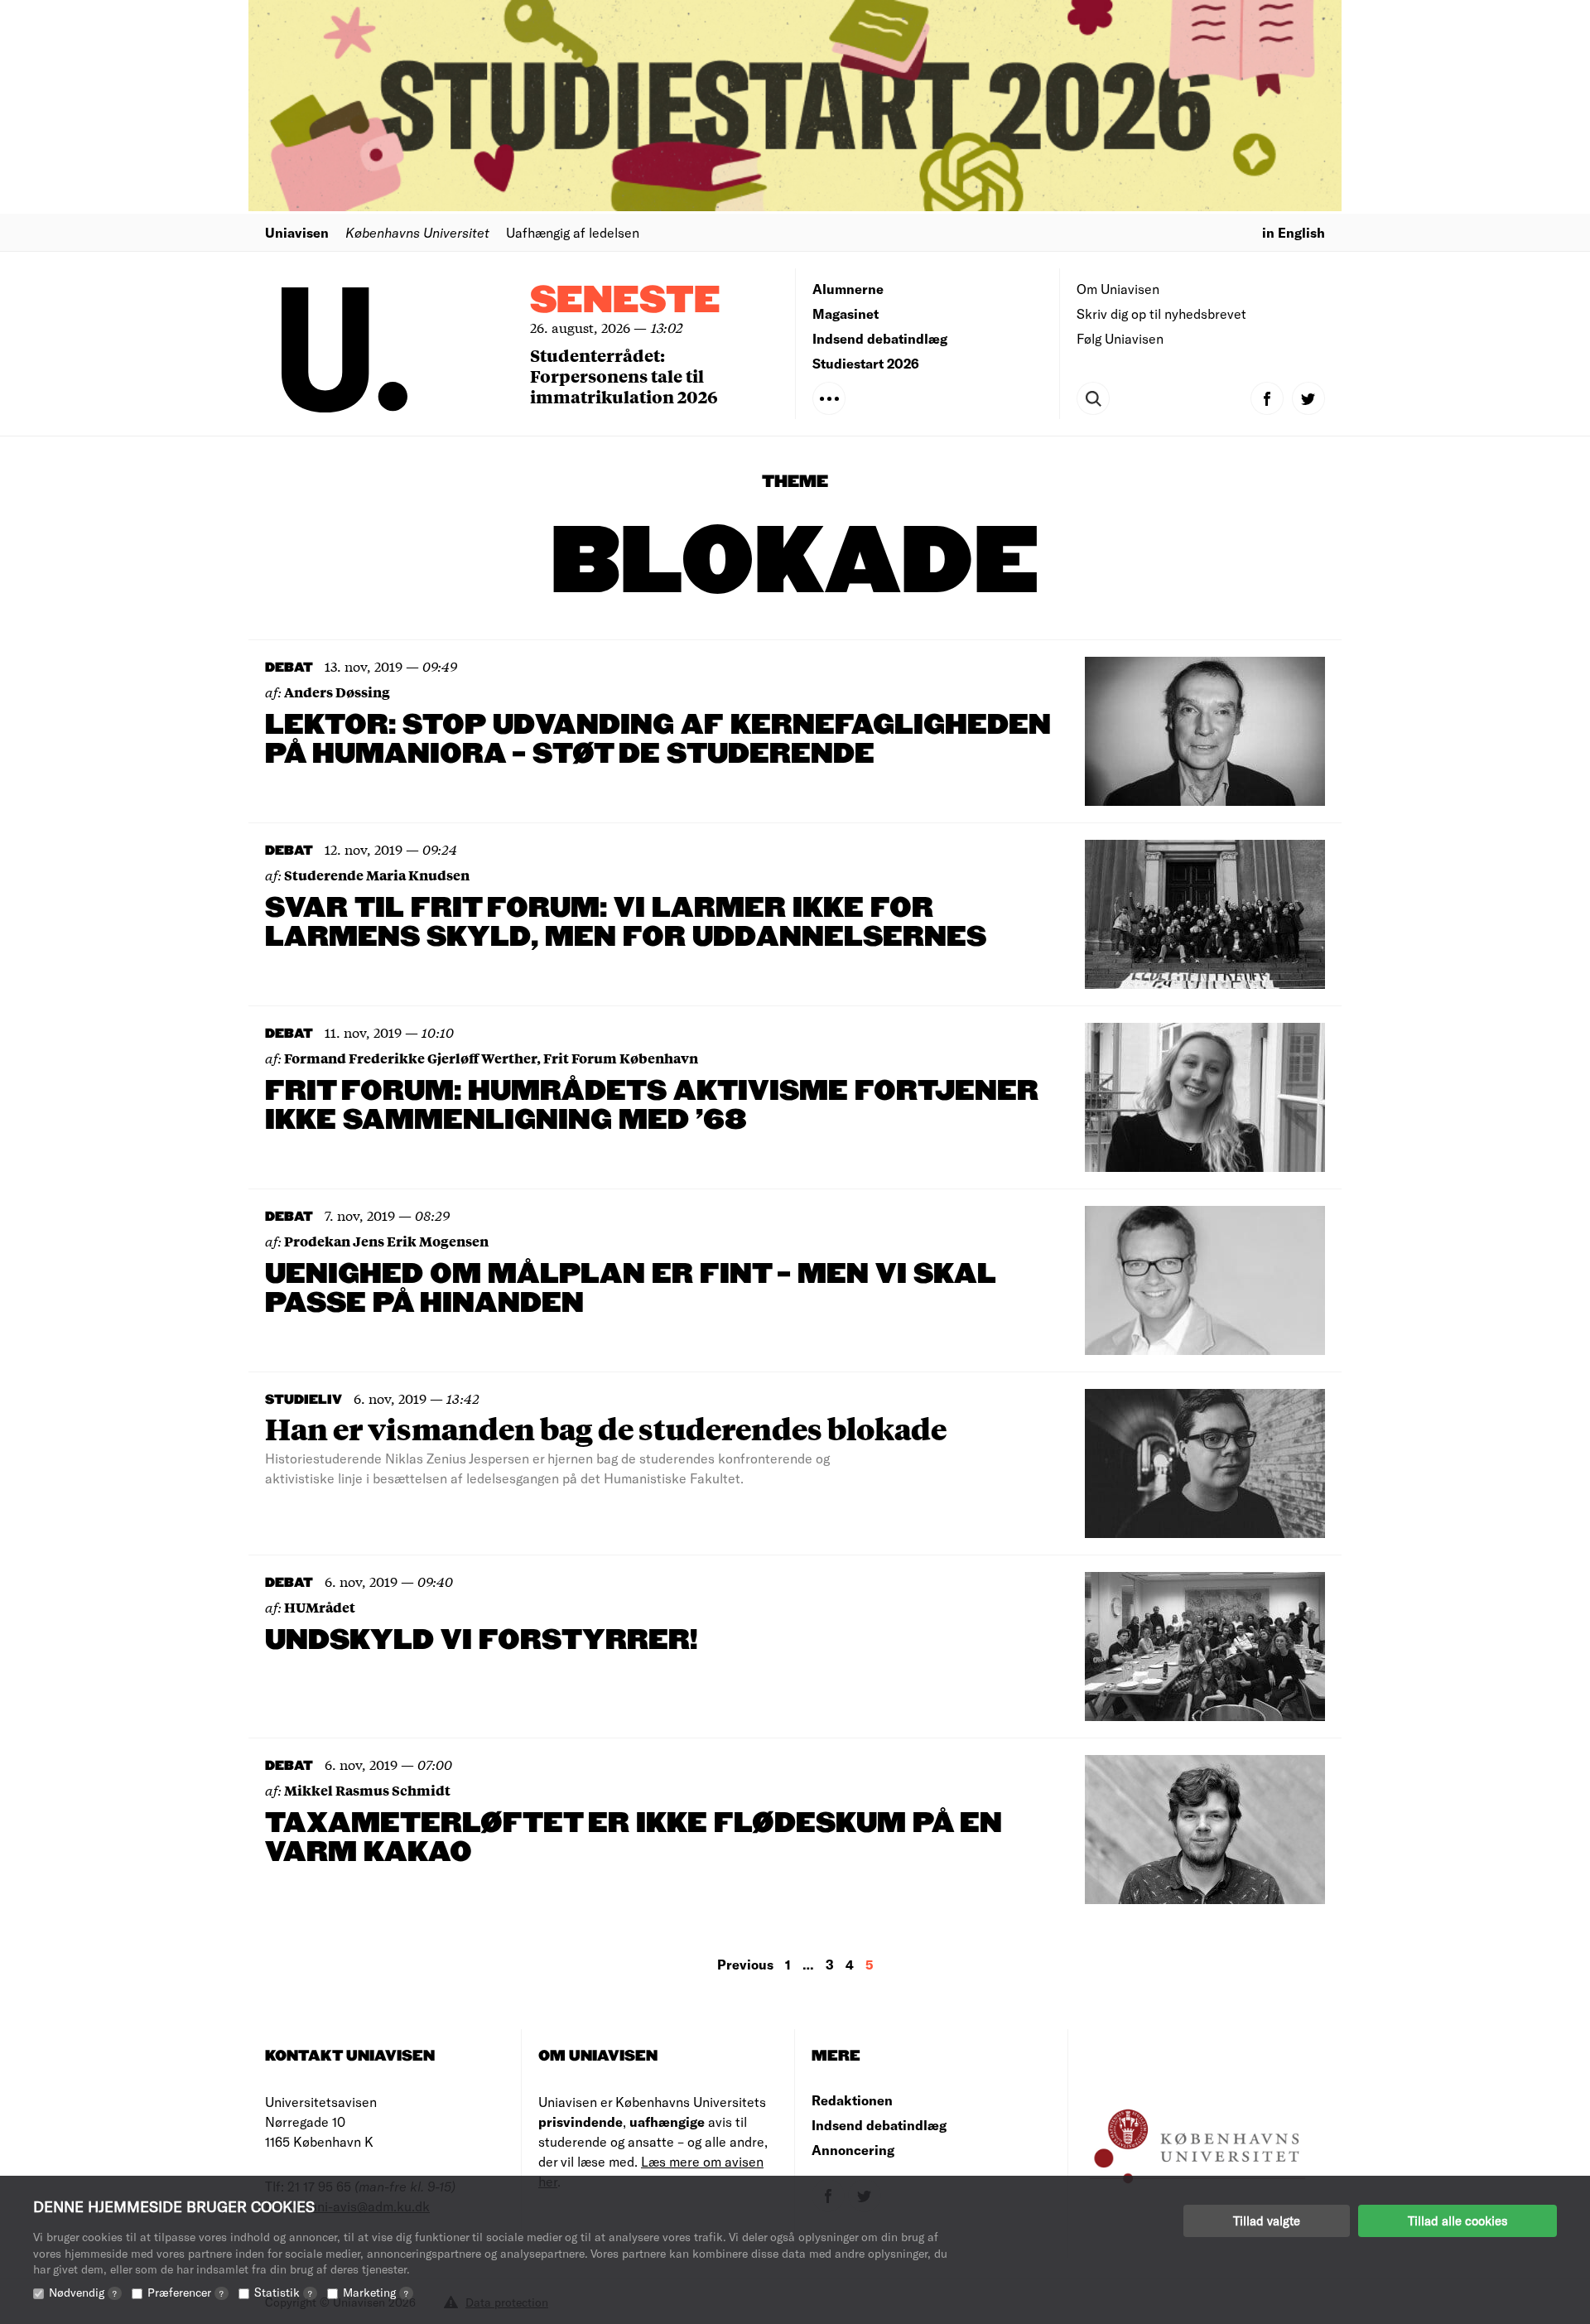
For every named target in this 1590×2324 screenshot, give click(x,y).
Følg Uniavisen (1120, 338)
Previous (745, 1964)
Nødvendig (83, 2292)
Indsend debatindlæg (880, 338)
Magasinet (846, 313)
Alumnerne (848, 289)
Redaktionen (852, 2100)
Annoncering (853, 2150)
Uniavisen (297, 232)
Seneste (625, 301)
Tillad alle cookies (1457, 2220)
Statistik (283, 2292)
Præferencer (185, 2292)
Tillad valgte (1267, 2220)
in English (1294, 232)
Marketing (376, 2292)
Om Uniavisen (1118, 289)
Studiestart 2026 (866, 363)
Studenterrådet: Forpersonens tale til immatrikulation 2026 (624, 376)
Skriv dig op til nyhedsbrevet (1161, 313)
